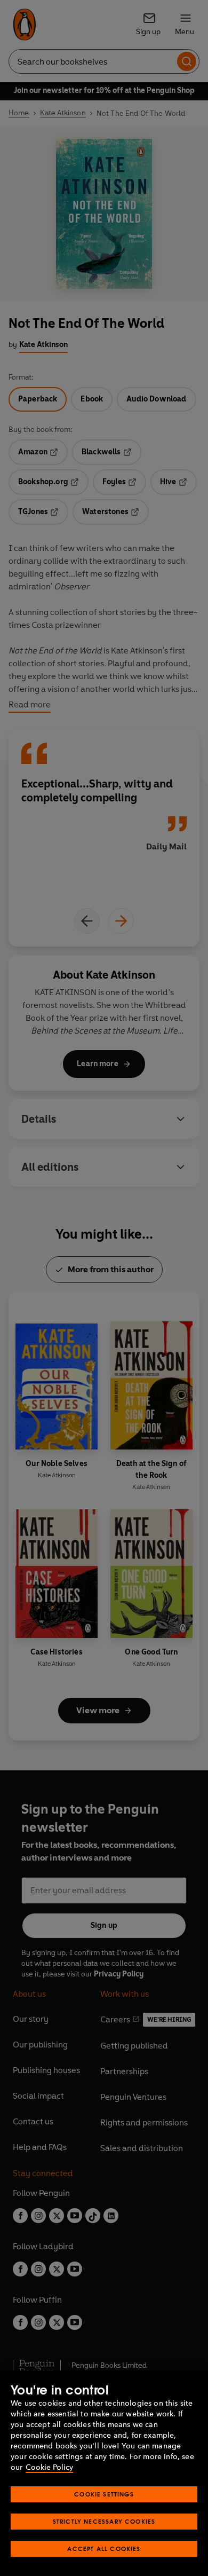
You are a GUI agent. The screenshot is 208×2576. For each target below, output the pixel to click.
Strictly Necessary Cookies (104, 2521)
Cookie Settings (104, 2494)
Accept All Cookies (104, 2549)
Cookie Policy (49, 2467)
